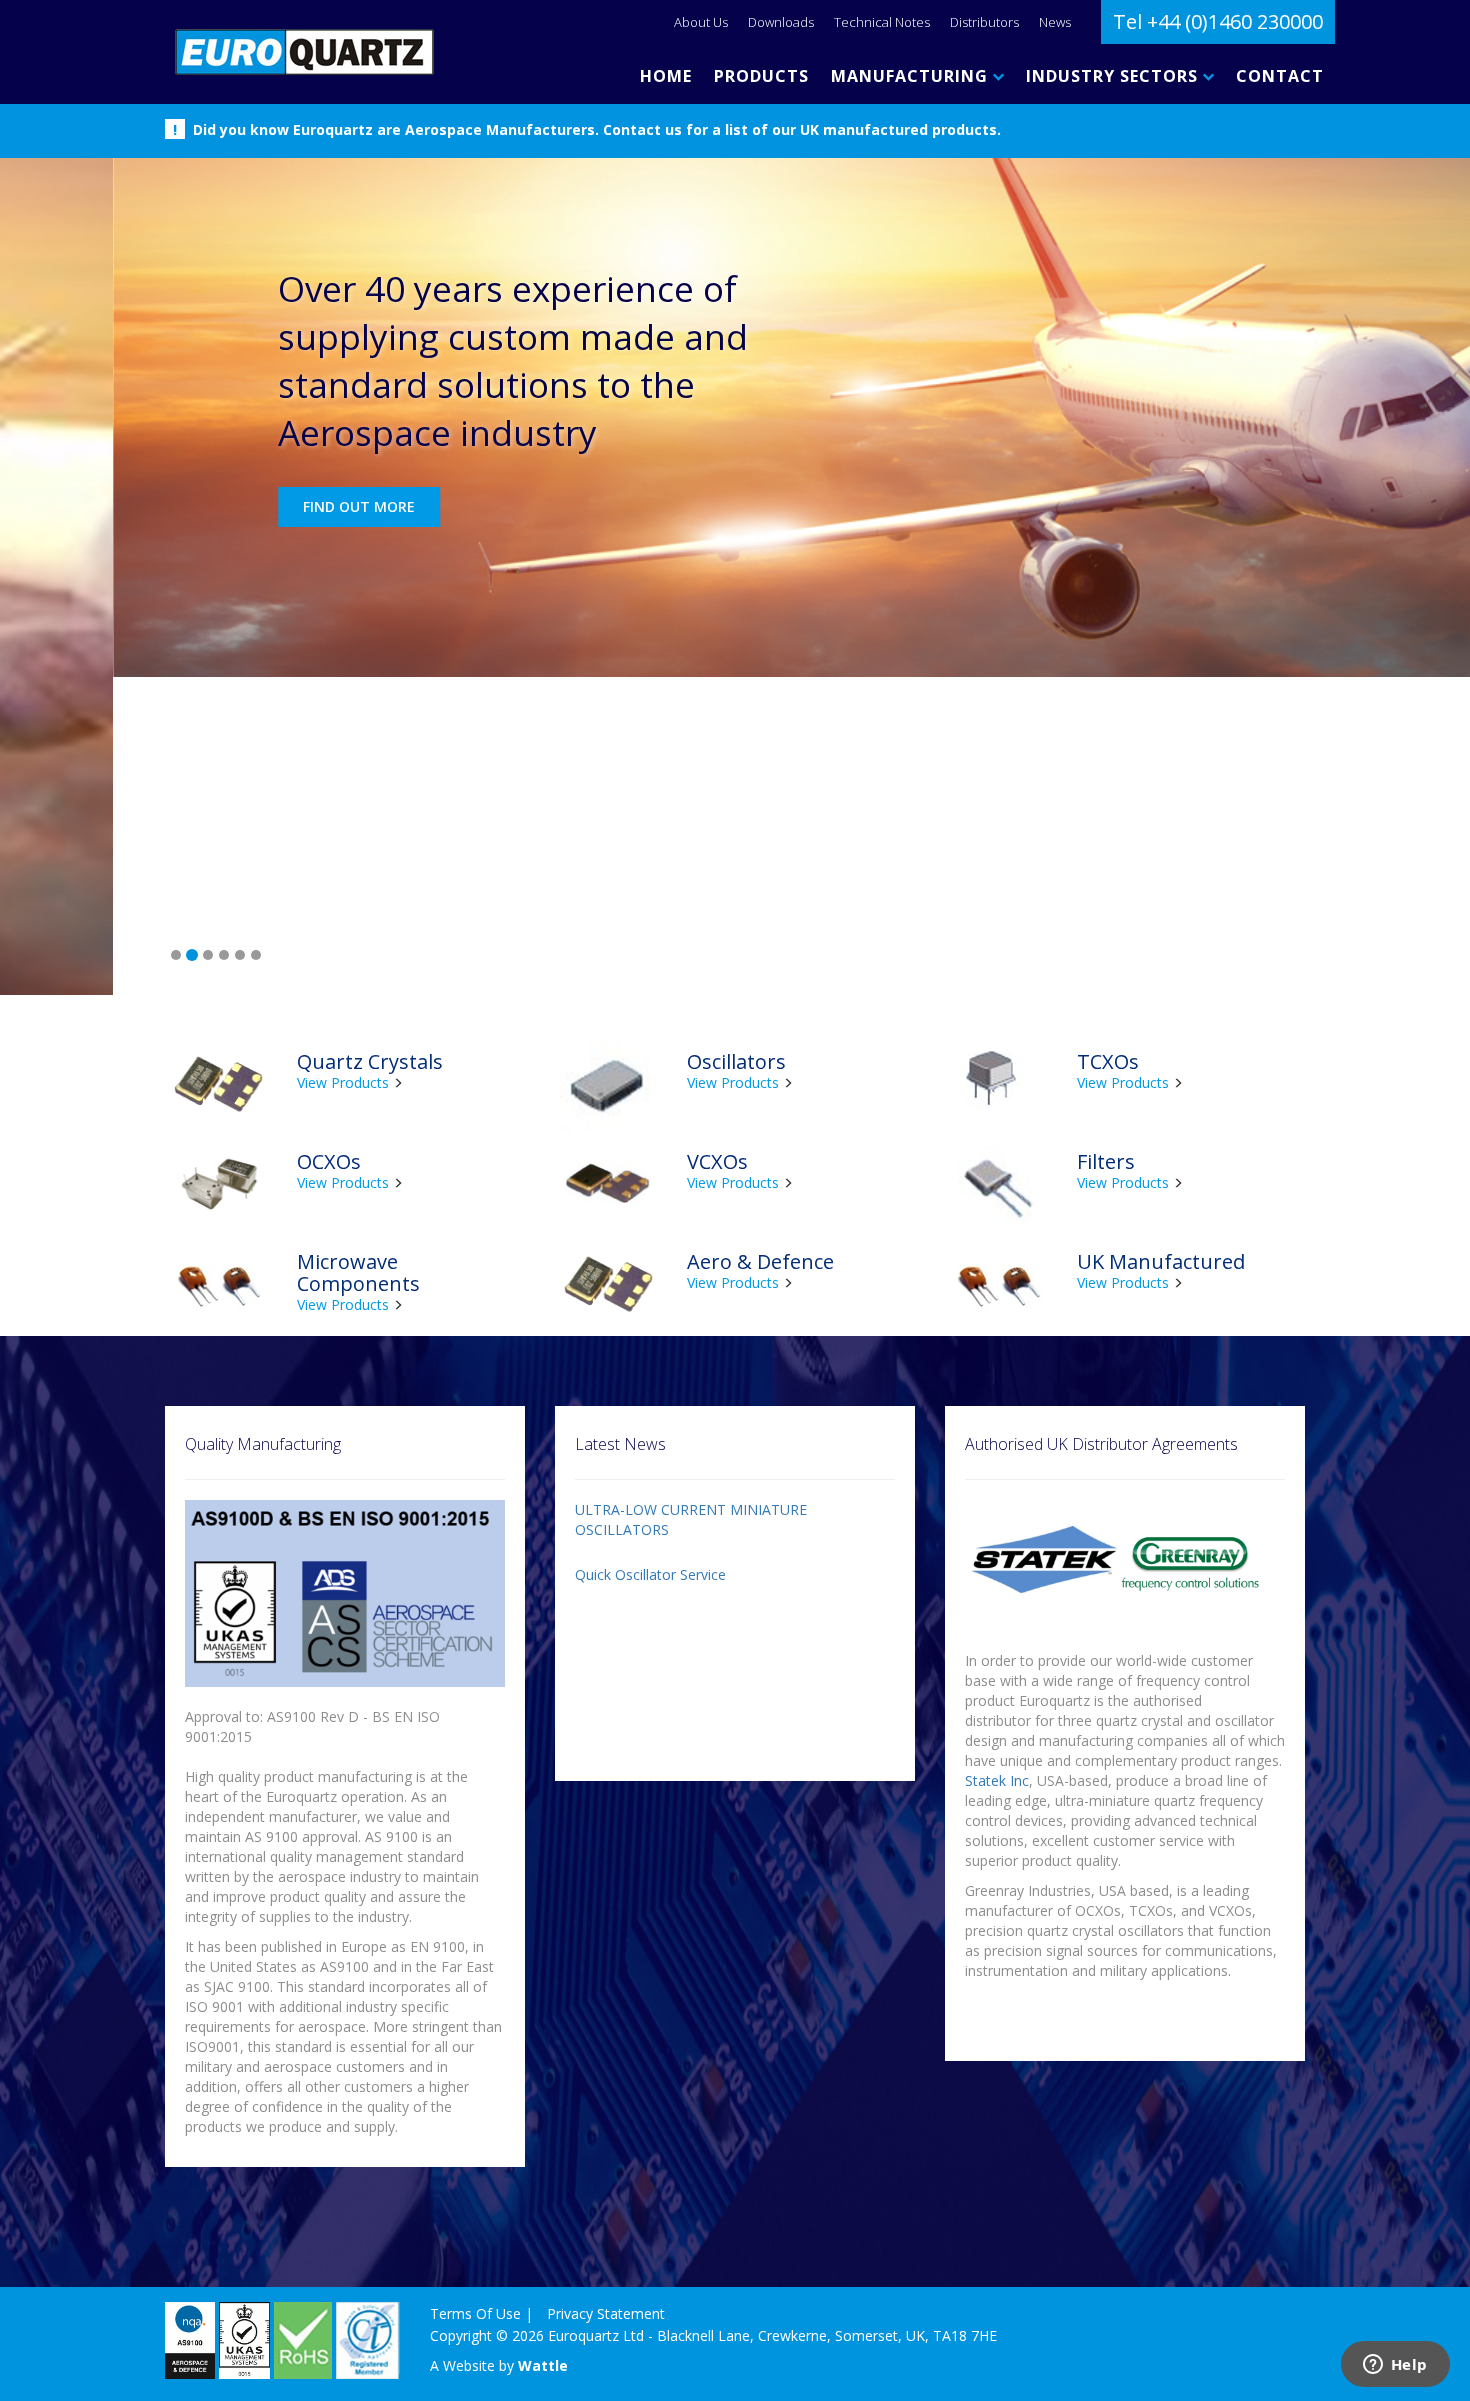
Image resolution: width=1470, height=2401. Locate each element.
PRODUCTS (761, 76)
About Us (701, 22)
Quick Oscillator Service (650, 1256)
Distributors (984, 22)
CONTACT (1280, 76)
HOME (666, 76)
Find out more (246, 506)
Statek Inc (997, 1462)
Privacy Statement (606, 1995)
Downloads (781, 22)
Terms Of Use (475, 1995)
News (1055, 22)
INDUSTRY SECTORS (1114, 76)
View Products (343, 764)
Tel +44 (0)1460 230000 (1218, 21)
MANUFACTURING (912, 76)
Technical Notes (882, 22)
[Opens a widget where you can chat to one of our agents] (1395, 2366)
